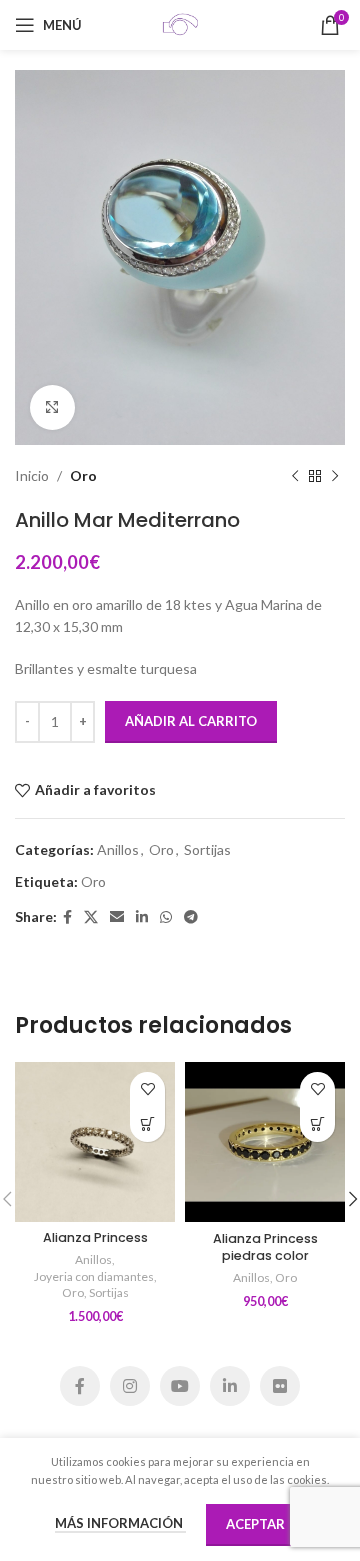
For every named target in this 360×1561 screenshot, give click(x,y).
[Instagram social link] (130, 1386)
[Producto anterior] (295, 476)
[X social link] (91, 917)
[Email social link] (117, 917)
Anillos (118, 849)
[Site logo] (180, 23)
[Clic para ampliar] (52, 407)
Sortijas (207, 849)
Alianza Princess (95, 1237)
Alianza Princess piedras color (265, 1247)
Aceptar (255, 1524)
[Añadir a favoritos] (147, 1089)
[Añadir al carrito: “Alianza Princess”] (147, 1124)
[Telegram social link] (191, 917)
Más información (120, 1523)
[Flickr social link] (280, 1386)
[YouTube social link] (180, 1386)
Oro (83, 475)
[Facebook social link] (67, 917)
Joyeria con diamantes (94, 1276)
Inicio (32, 475)
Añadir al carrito (191, 721)
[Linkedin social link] (142, 917)
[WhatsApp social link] (166, 917)
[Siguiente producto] (335, 476)
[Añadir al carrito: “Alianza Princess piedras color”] (317, 1124)
